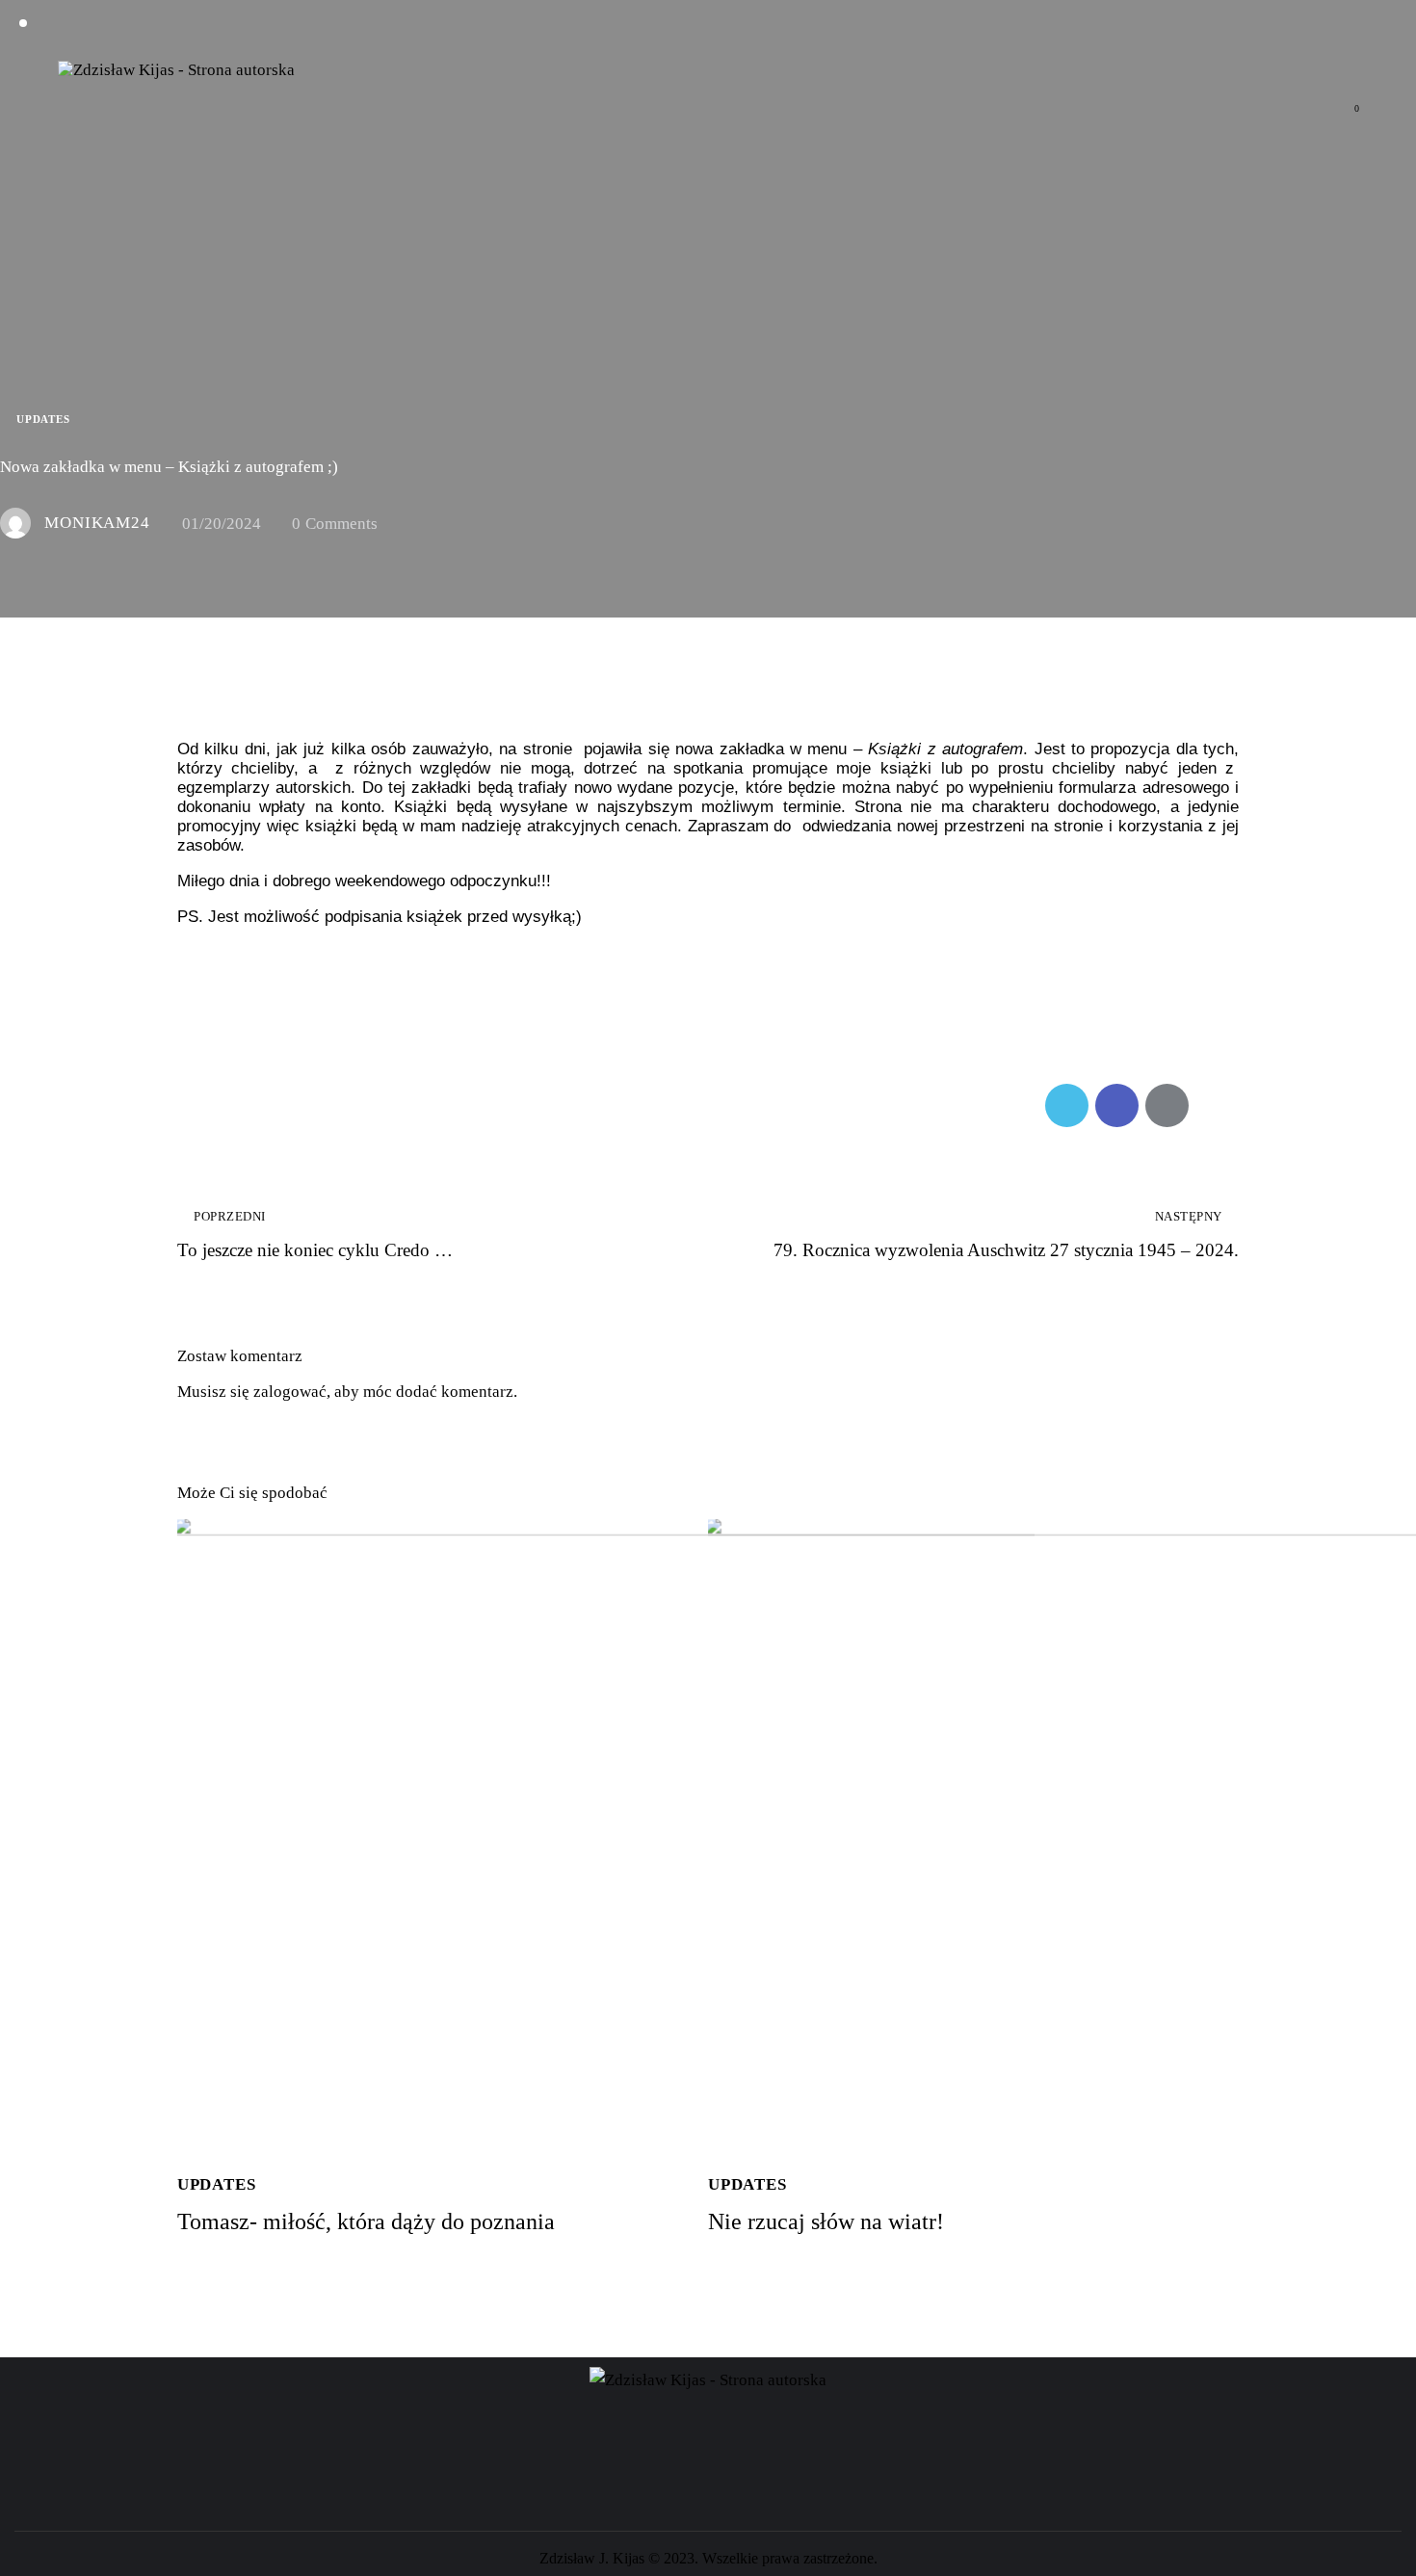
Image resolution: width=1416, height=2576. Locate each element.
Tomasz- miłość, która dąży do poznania (366, 2221)
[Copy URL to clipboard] (1217, 1105)
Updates (43, 419)
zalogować (290, 1392)
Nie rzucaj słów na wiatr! (826, 2221)
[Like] (200, 1105)
